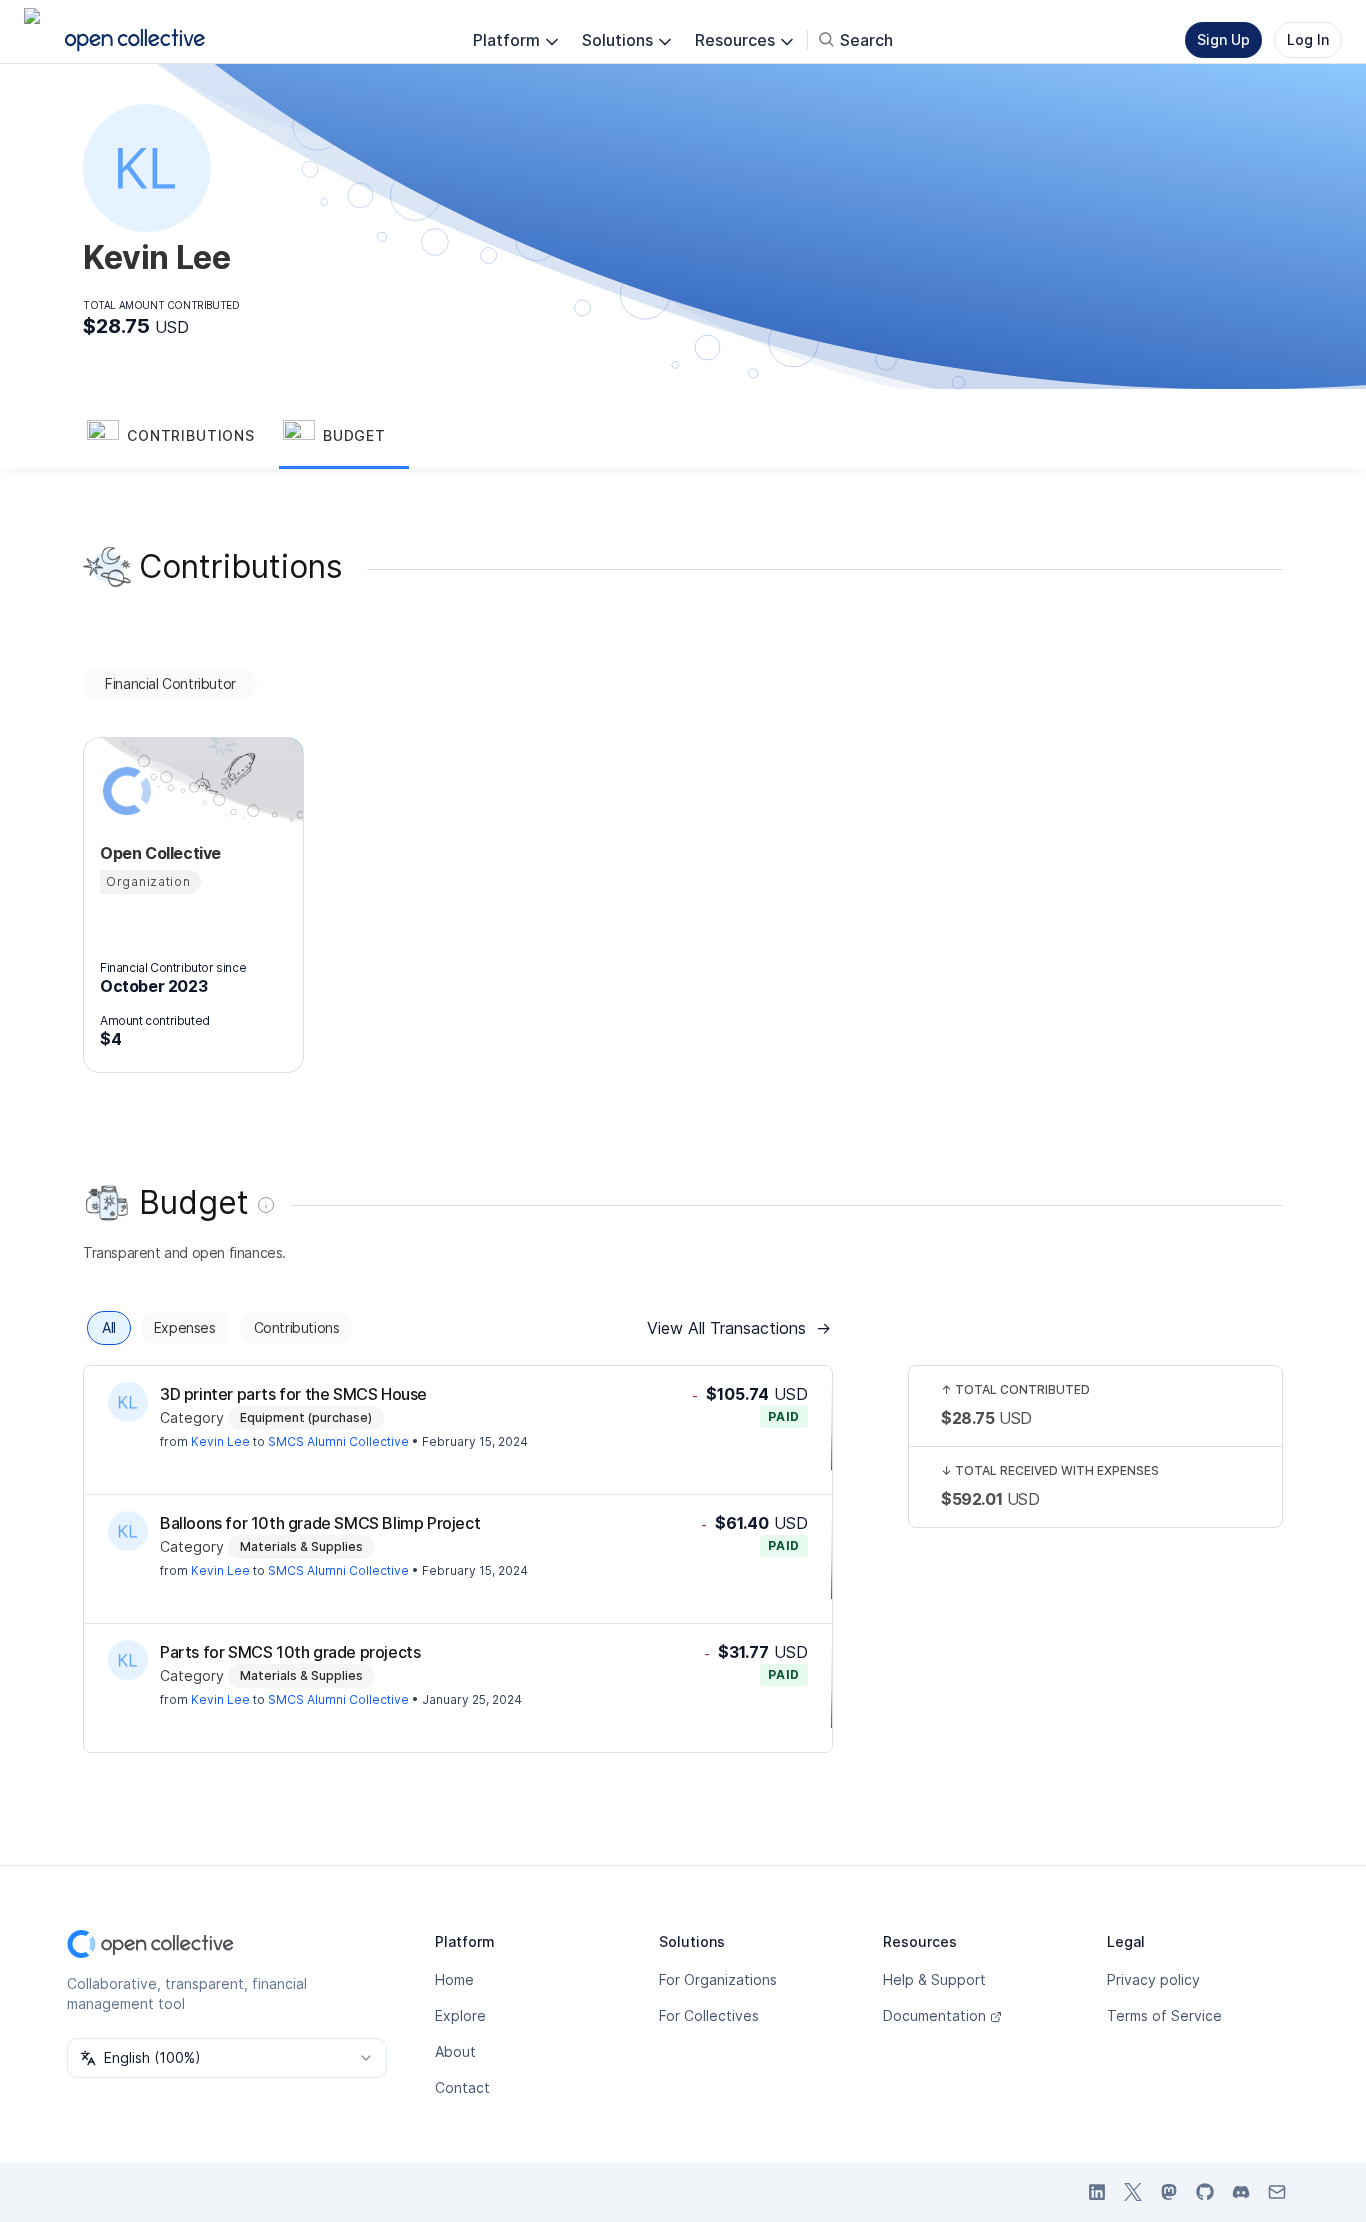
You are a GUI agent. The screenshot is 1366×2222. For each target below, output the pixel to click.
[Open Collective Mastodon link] (1169, 2192)
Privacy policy (1153, 1979)
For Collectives (709, 2015)
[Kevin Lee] (128, 1402)
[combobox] (227, 2058)
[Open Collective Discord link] (1241, 2192)
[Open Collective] (124, 791)
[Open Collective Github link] (1205, 2192)
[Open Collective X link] (1133, 2192)
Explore (460, 2015)
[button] (181, 437)
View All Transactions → (739, 1328)
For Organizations (718, 1979)
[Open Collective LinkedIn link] (1097, 2192)
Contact (462, 2087)
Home (454, 1979)
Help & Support (934, 1979)
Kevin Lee (220, 1441)
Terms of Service (1164, 2015)
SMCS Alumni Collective (338, 1441)
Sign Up (1223, 39)
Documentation (934, 2015)
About (455, 2051)
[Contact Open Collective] (1277, 2192)
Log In (1308, 39)
